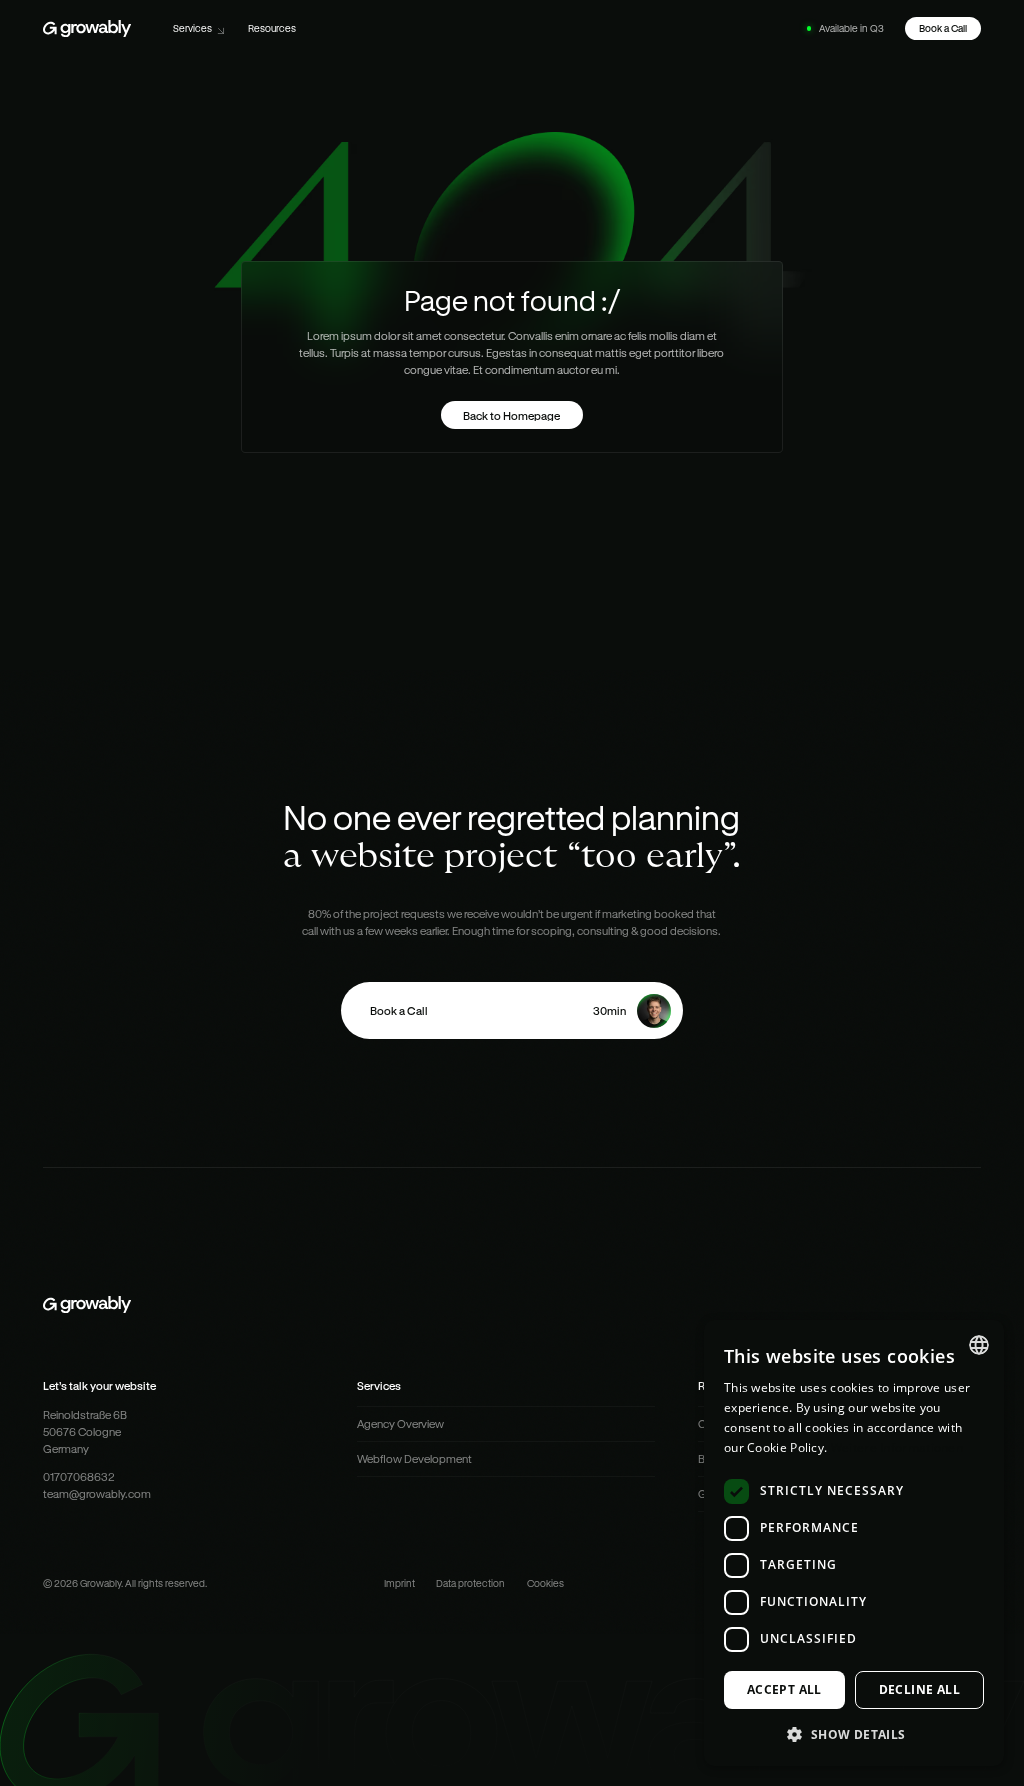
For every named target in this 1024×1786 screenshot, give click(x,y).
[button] (199, 28)
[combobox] (979, 1345)
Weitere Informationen (897, 1447)
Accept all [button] (784, 1689)
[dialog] (854, 1543)
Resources (272, 28)
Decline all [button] (919, 1689)
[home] (87, 28)
